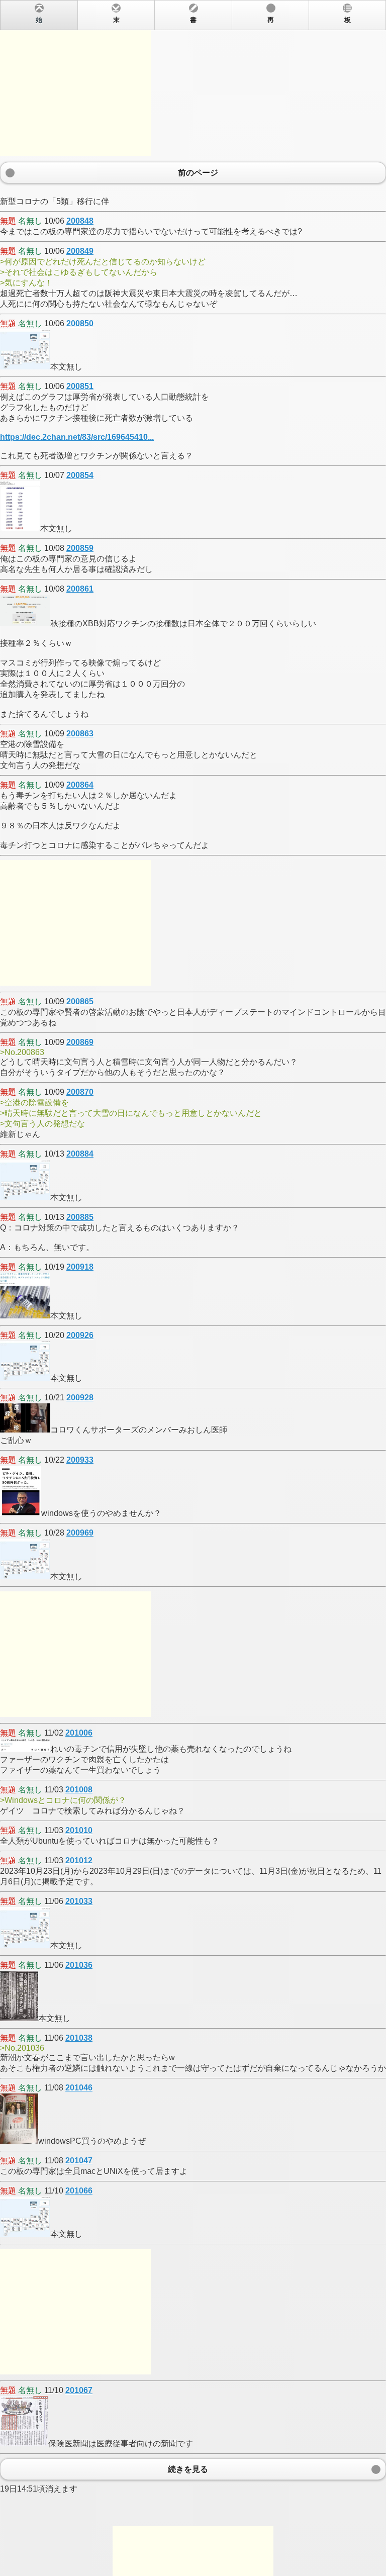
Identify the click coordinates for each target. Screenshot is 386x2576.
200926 (80, 1335)
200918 (80, 1267)
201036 (79, 1965)
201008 (79, 1790)
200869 (80, 1042)
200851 (80, 386)
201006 (79, 1733)
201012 (79, 1861)
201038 (79, 2038)
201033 (79, 1901)
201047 (79, 2161)
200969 (80, 1533)
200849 (80, 251)
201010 (79, 1830)
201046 (79, 2088)
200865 (80, 1001)
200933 (80, 1460)
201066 (79, 2191)
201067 (79, 2390)
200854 (80, 475)
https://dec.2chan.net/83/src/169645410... (77, 437)
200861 (80, 589)
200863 (80, 734)
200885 (80, 1217)
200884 (80, 1154)
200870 (80, 1092)
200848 (80, 221)
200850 (80, 323)
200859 (80, 548)
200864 (80, 785)
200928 (80, 1398)
